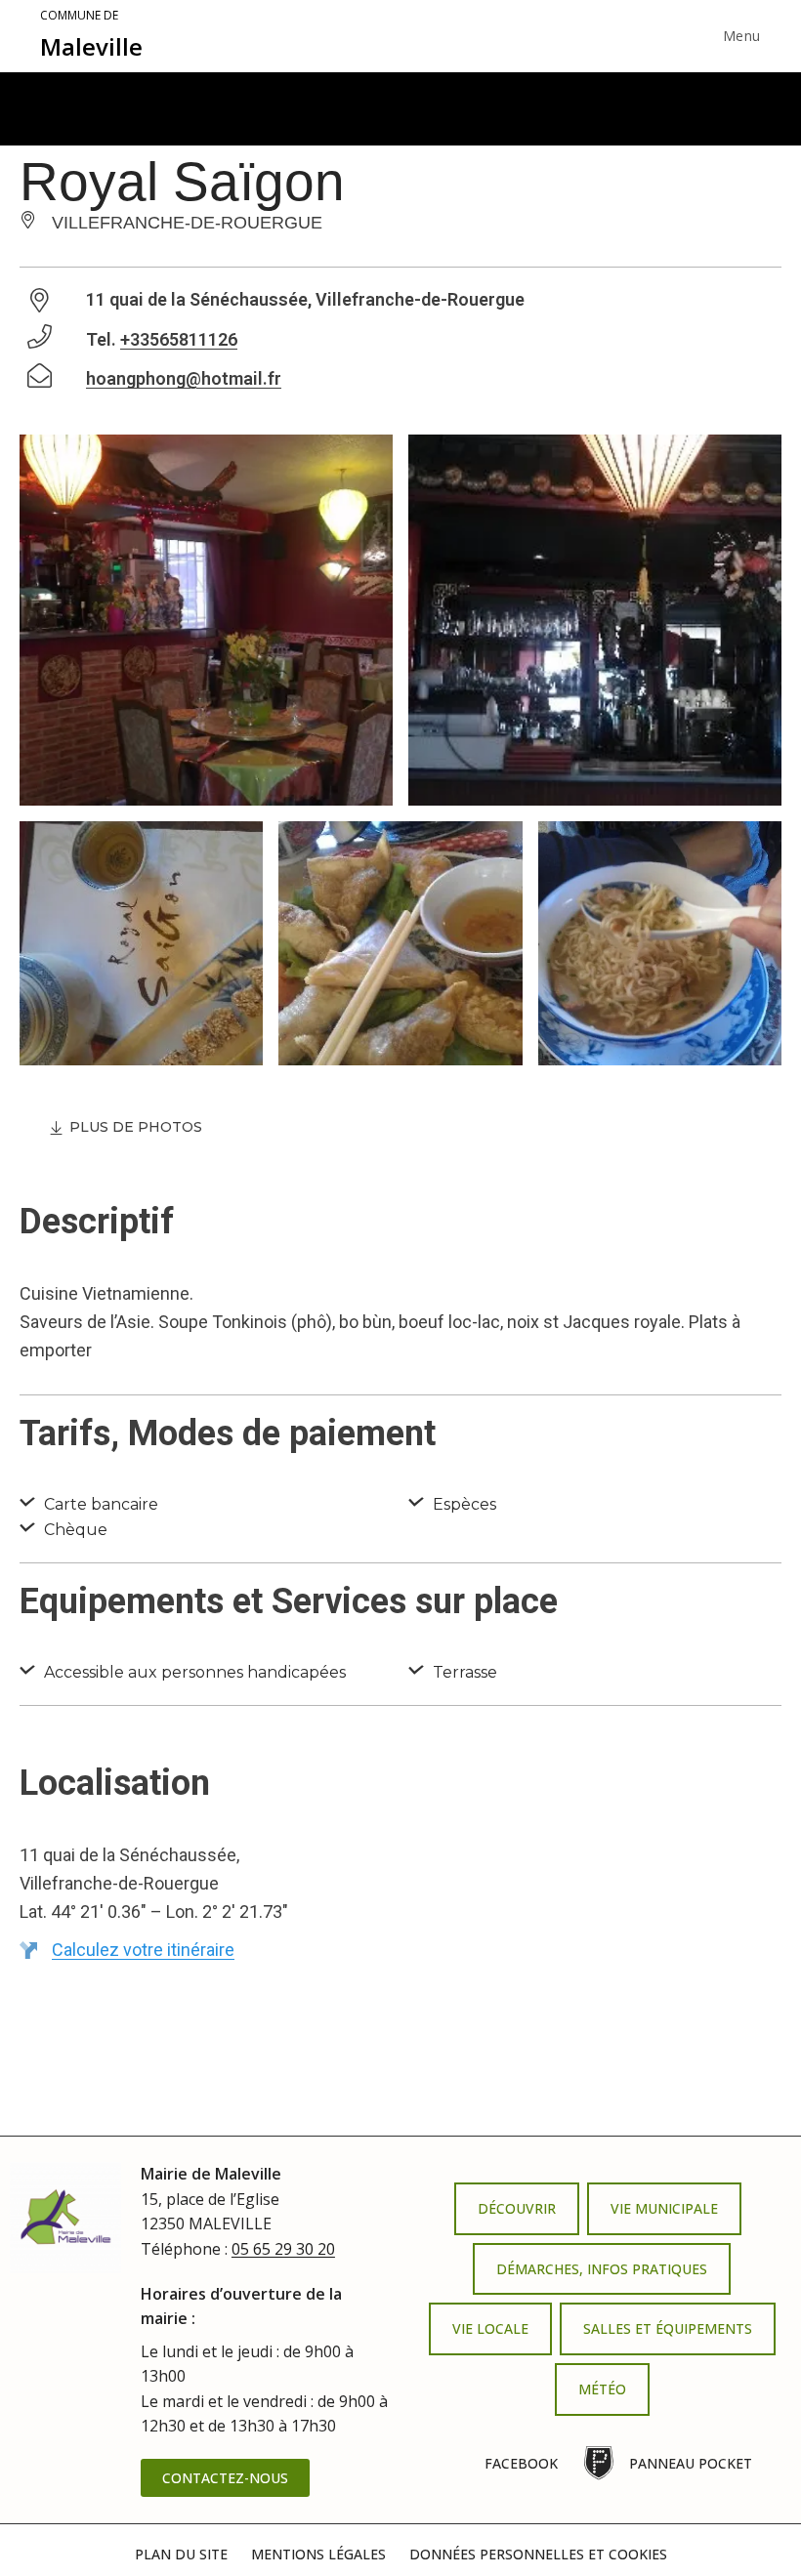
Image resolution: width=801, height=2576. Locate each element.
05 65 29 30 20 (283, 2249)
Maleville (91, 35)
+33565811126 (179, 339)
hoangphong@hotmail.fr (184, 378)
